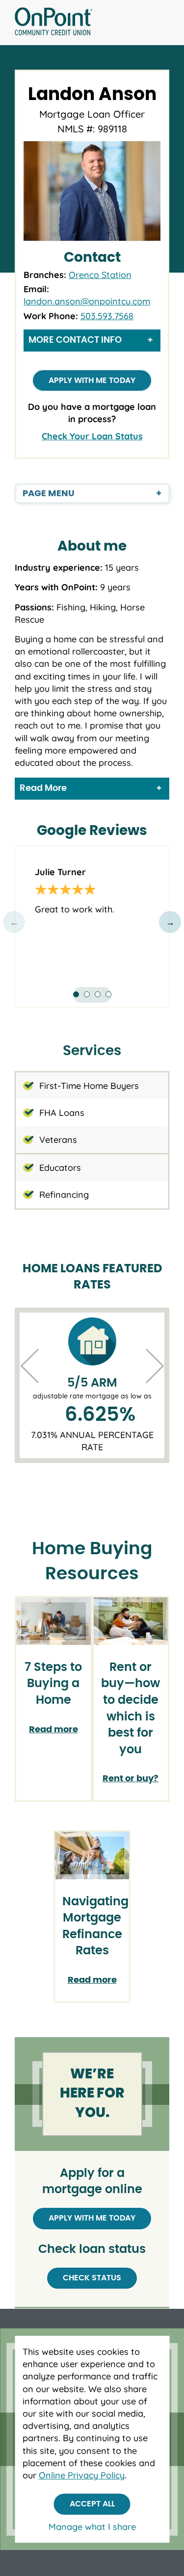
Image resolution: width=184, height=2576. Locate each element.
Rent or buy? (131, 1779)
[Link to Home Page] (53, 23)
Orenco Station (100, 275)
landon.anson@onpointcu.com (87, 301)
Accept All (92, 2504)
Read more (53, 1730)
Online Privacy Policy (82, 2475)
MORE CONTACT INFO (75, 340)
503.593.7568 (107, 316)
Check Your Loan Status (92, 436)
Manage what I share (92, 2527)
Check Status (92, 2278)
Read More (43, 788)
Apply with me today (92, 380)
